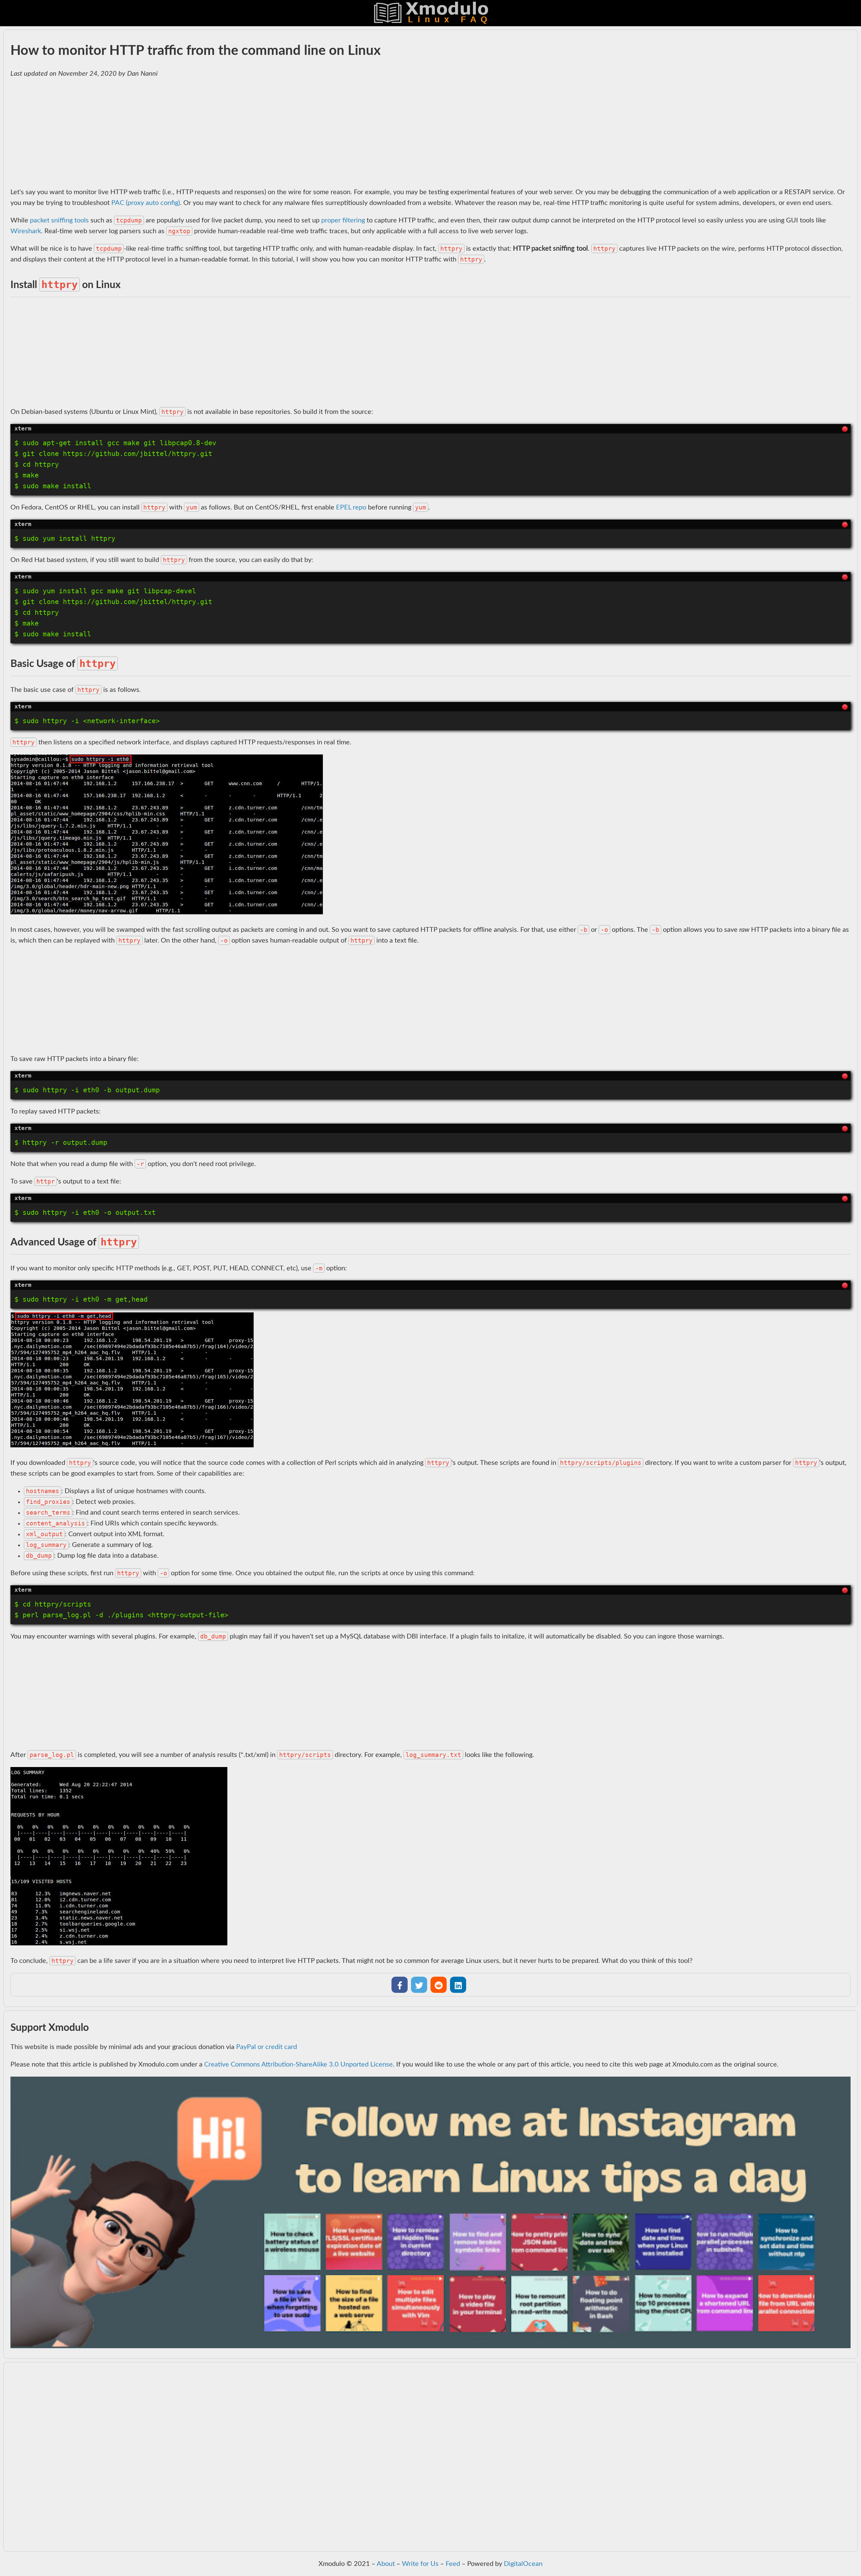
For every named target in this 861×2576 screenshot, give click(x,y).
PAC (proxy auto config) (146, 203)
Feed (453, 2564)
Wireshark (26, 231)
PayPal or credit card (267, 2047)
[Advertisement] (212, 133)
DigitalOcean (523, 2564)
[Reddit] (439, 1985)
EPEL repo (351, 507)
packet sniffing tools (59, 220)
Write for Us (420, 2564)
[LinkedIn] (458, 1985)
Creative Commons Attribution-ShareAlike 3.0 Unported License (298, 2065)
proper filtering (343, 220)
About (386, 2564)
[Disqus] (430, 2461)
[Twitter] (419, 1985)
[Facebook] (400, 1985)
